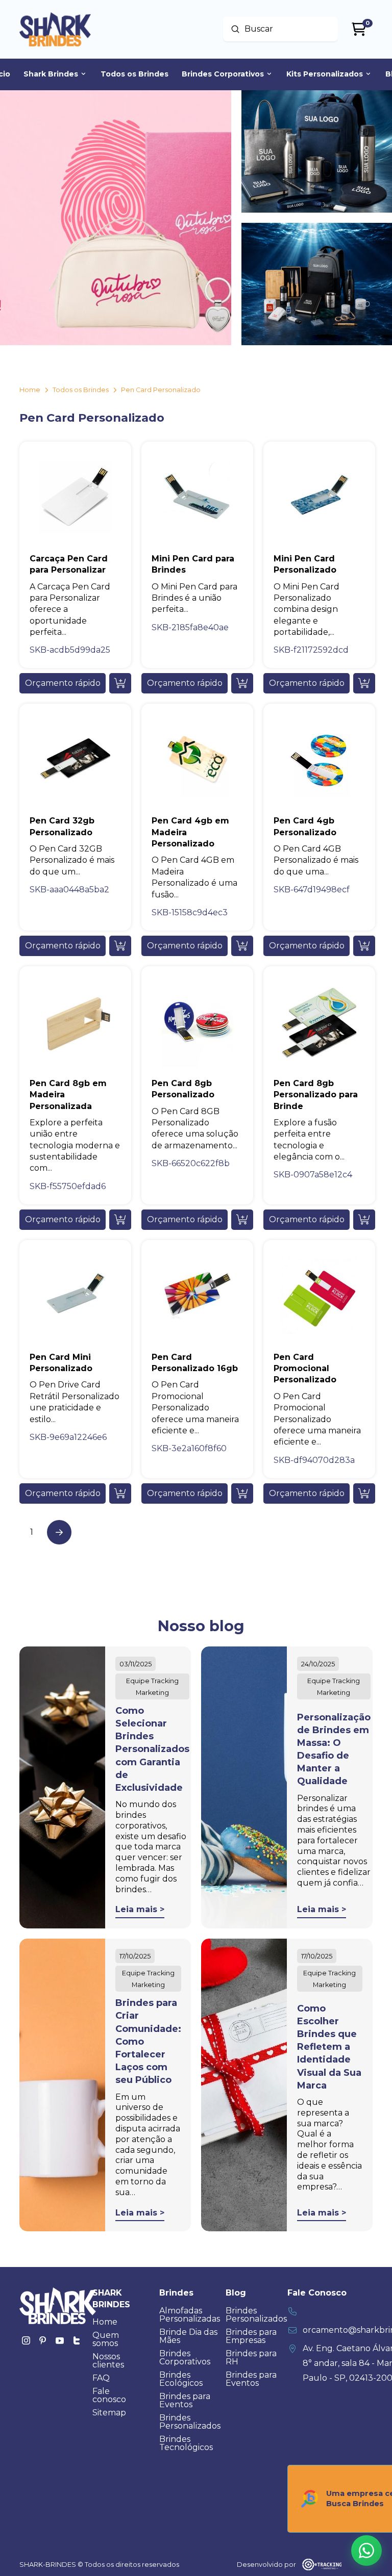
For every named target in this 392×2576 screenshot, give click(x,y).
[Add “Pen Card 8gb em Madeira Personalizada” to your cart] (120, 1220)
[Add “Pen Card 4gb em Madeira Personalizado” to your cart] (242, 946)
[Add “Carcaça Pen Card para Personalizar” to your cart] (120, 683)
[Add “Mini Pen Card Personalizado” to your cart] (364, 683)
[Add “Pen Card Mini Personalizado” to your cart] (120, 1493)
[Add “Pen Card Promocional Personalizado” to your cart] (364, 1493)
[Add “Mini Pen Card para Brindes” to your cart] (242, 683)
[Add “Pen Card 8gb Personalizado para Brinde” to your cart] (364, 1220)
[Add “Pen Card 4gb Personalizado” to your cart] (364, 946)
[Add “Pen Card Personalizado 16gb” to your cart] (242, 1493)
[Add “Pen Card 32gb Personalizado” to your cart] (120, 946)
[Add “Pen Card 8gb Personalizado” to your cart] (242, 1220)
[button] (63, 683)
